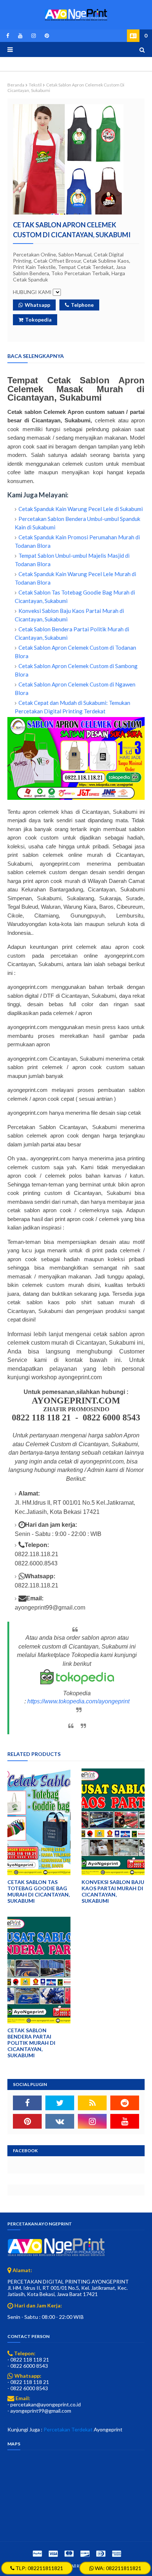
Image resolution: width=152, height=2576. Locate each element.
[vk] (60, 2121)
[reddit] (125, 2103)
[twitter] (60, 2103)
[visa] (53, 2553)
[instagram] (34, 36)
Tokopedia (38, 320)
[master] (69, 2553)
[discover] (85, 2553)
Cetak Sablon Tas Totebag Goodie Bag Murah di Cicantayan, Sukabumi (39, 1891)
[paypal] (37, 2553)
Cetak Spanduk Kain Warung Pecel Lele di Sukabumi (81, 509)
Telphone (82, 305)
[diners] (101, 2553)
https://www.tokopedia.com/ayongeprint (78, 1701)
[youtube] (20, 36)
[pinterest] (46, 36)
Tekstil (35, 85)
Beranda (16, 85)
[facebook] (8, 36)
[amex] (116, 2553)
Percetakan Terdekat (68, 2429)
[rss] (92, 2103)
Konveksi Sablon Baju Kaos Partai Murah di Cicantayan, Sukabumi (113, 1891)
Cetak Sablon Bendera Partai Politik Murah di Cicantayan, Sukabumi (31, 2043)
